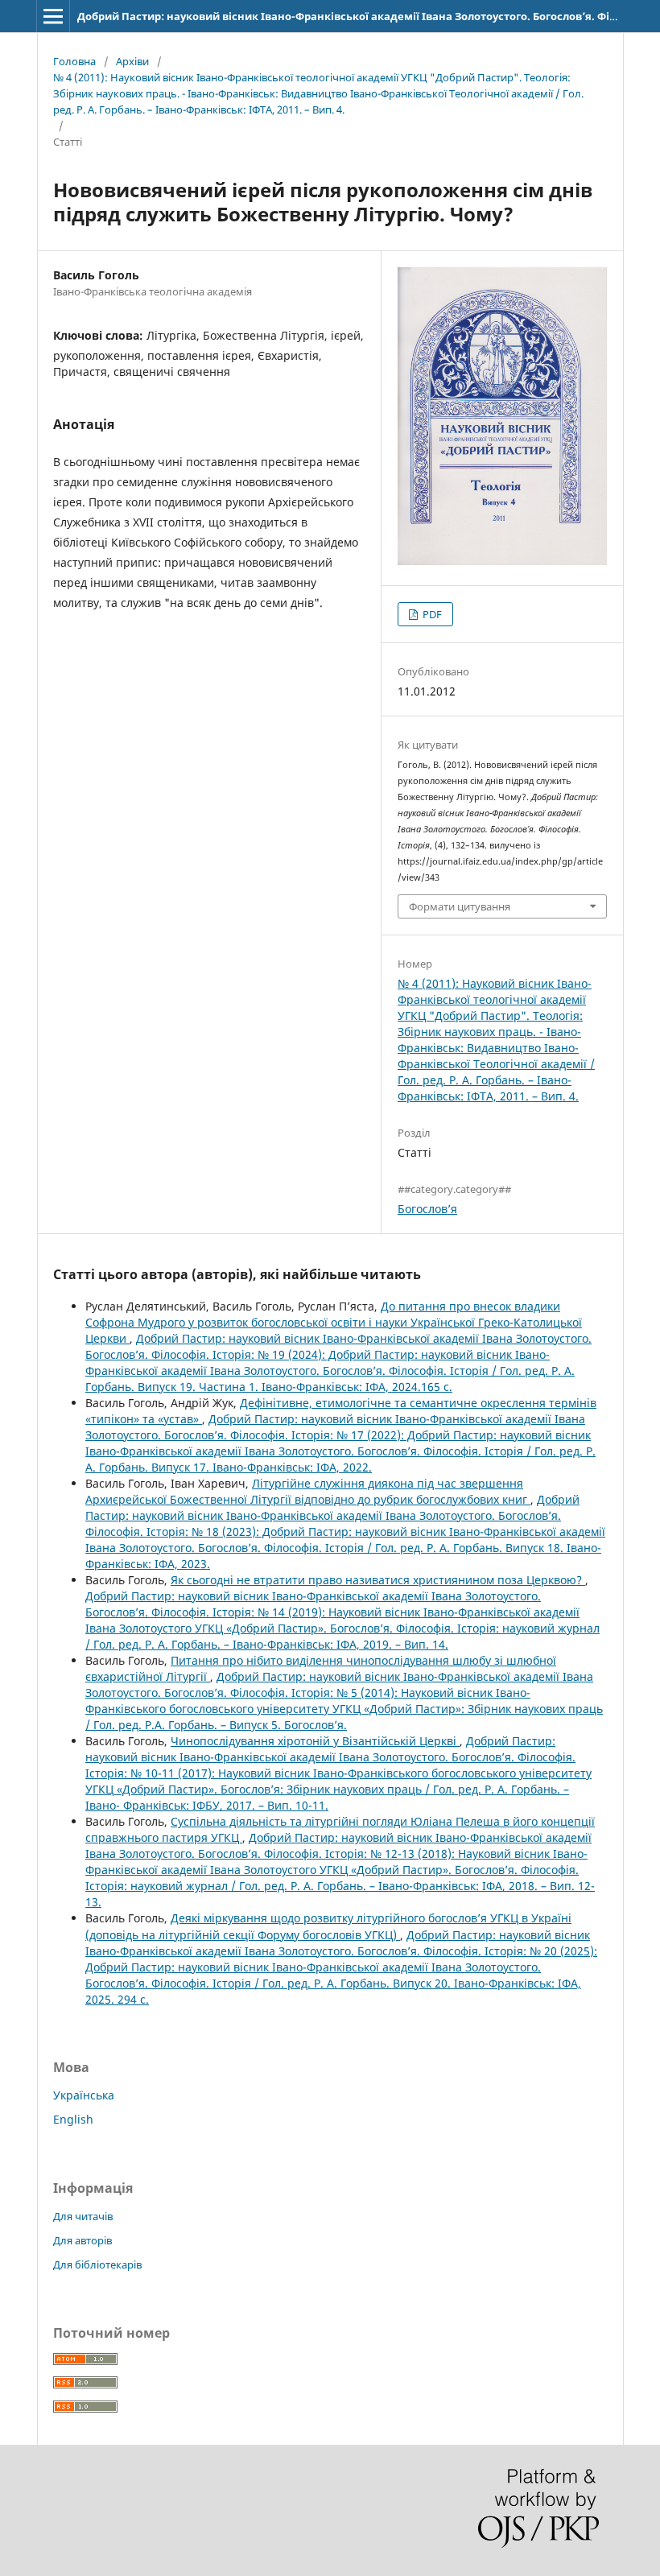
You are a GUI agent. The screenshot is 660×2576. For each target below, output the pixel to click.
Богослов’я (427, 1209)
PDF (431, 614)
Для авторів (82, 2240)
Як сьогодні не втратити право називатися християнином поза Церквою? (378, 1580)
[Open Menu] (53, 16)
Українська (84, 2095)
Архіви (132, 61)
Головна (74, 61)
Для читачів (83, 2216)
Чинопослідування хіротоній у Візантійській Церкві (315, 1741)
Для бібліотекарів (97, 2264)
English (73, 2119)
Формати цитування (460, 906)
